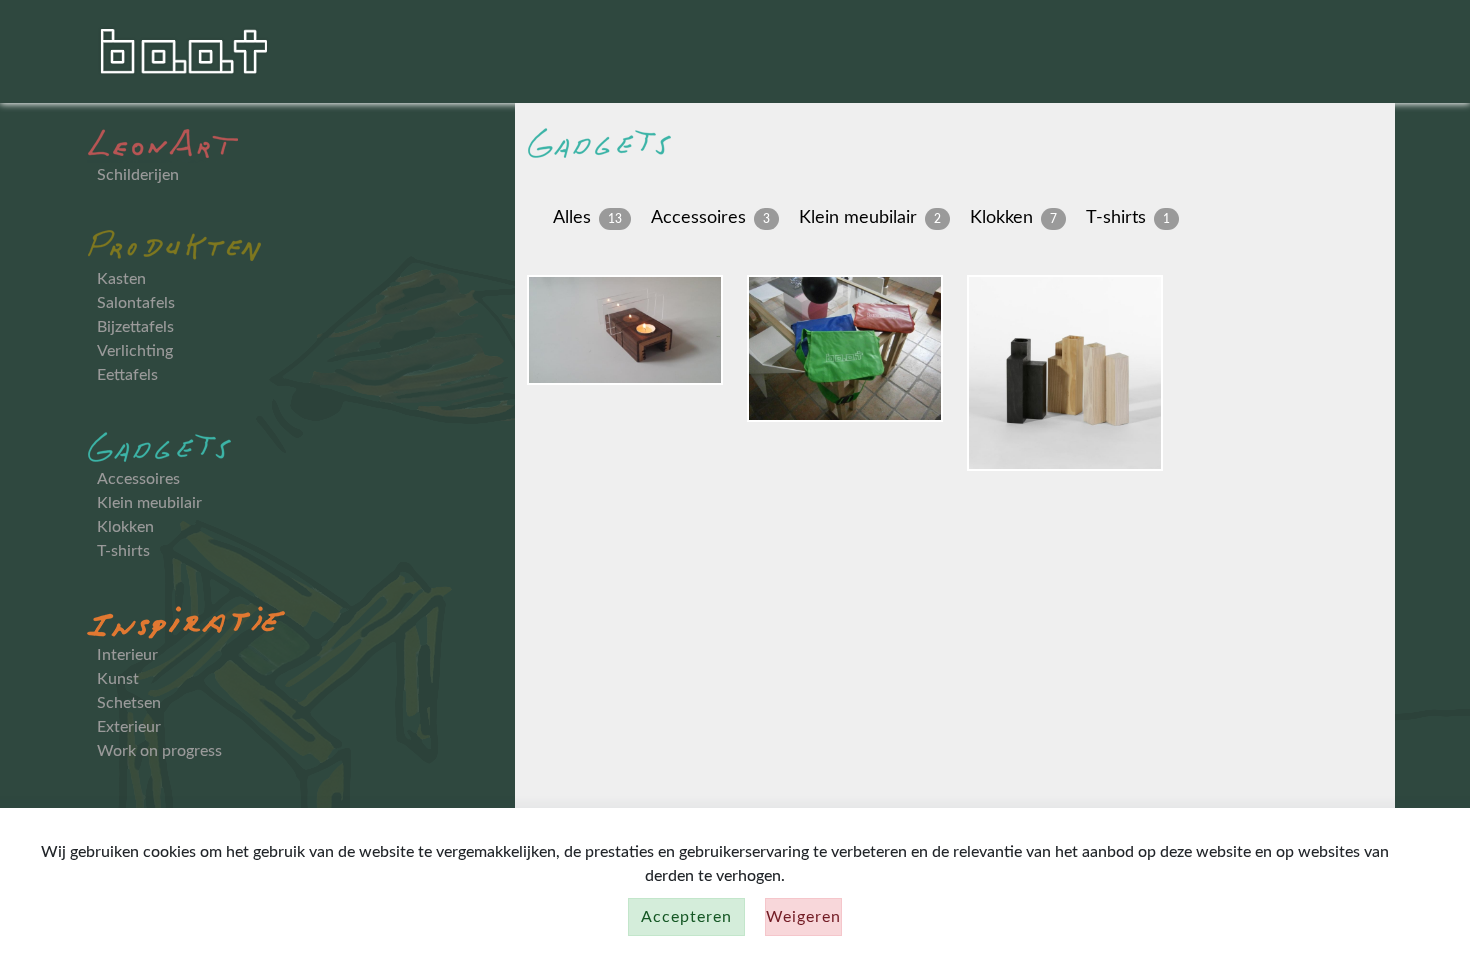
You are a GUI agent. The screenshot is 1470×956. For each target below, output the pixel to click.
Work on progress (159, 751)
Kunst (118, 679)
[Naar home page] (185, 50)
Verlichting (135, 351)
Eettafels (127, 375)
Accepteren (686, 917)
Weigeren (803, 917)
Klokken (125, 527)
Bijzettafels (135, 327)
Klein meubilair (149, 503)
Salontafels (136, 303)
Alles (572, 217)
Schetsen (129, 703)
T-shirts (123, 551)
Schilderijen (138, 175)
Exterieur (129, 727)
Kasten (121, 279)
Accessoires (138, 479)
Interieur (127, 655)
